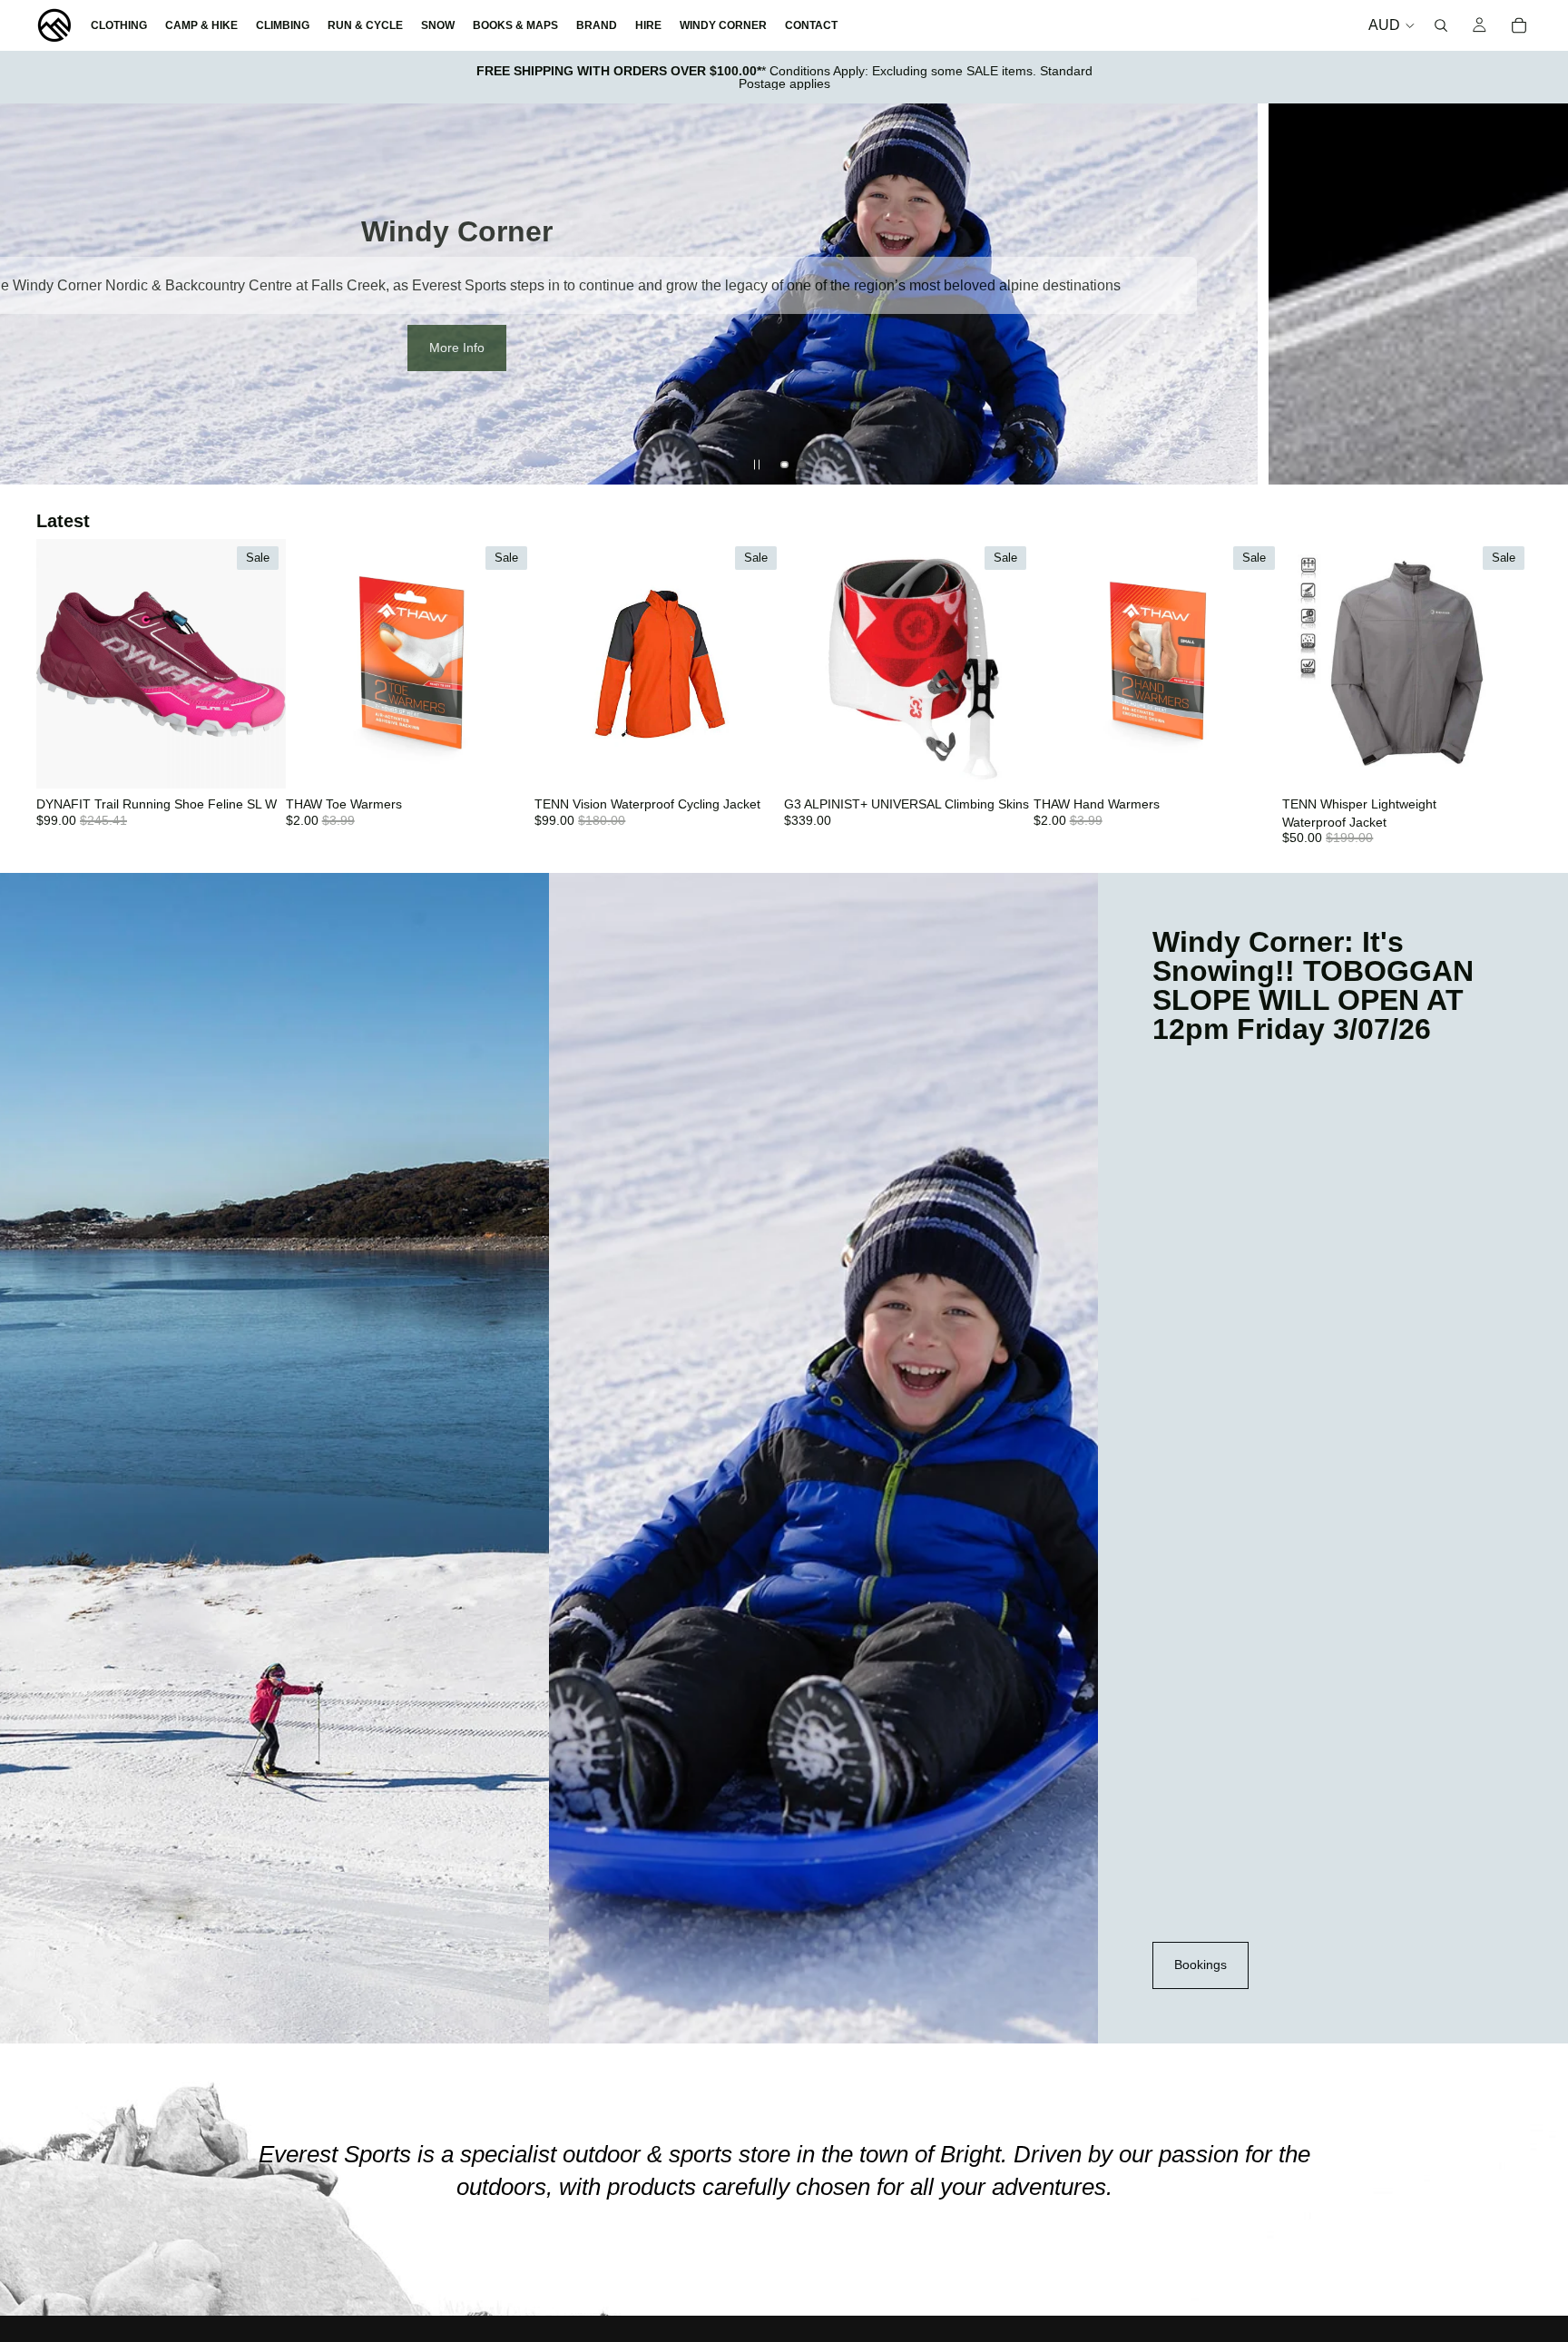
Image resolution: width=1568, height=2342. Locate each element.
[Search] (1441, 25)
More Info (457, 348)
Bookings (1200, 1965)
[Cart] (1519, 25)
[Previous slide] (29, 294)
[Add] (507, 760)
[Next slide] (1539, 294)
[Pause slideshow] (757, 465)
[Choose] (258, 760)
